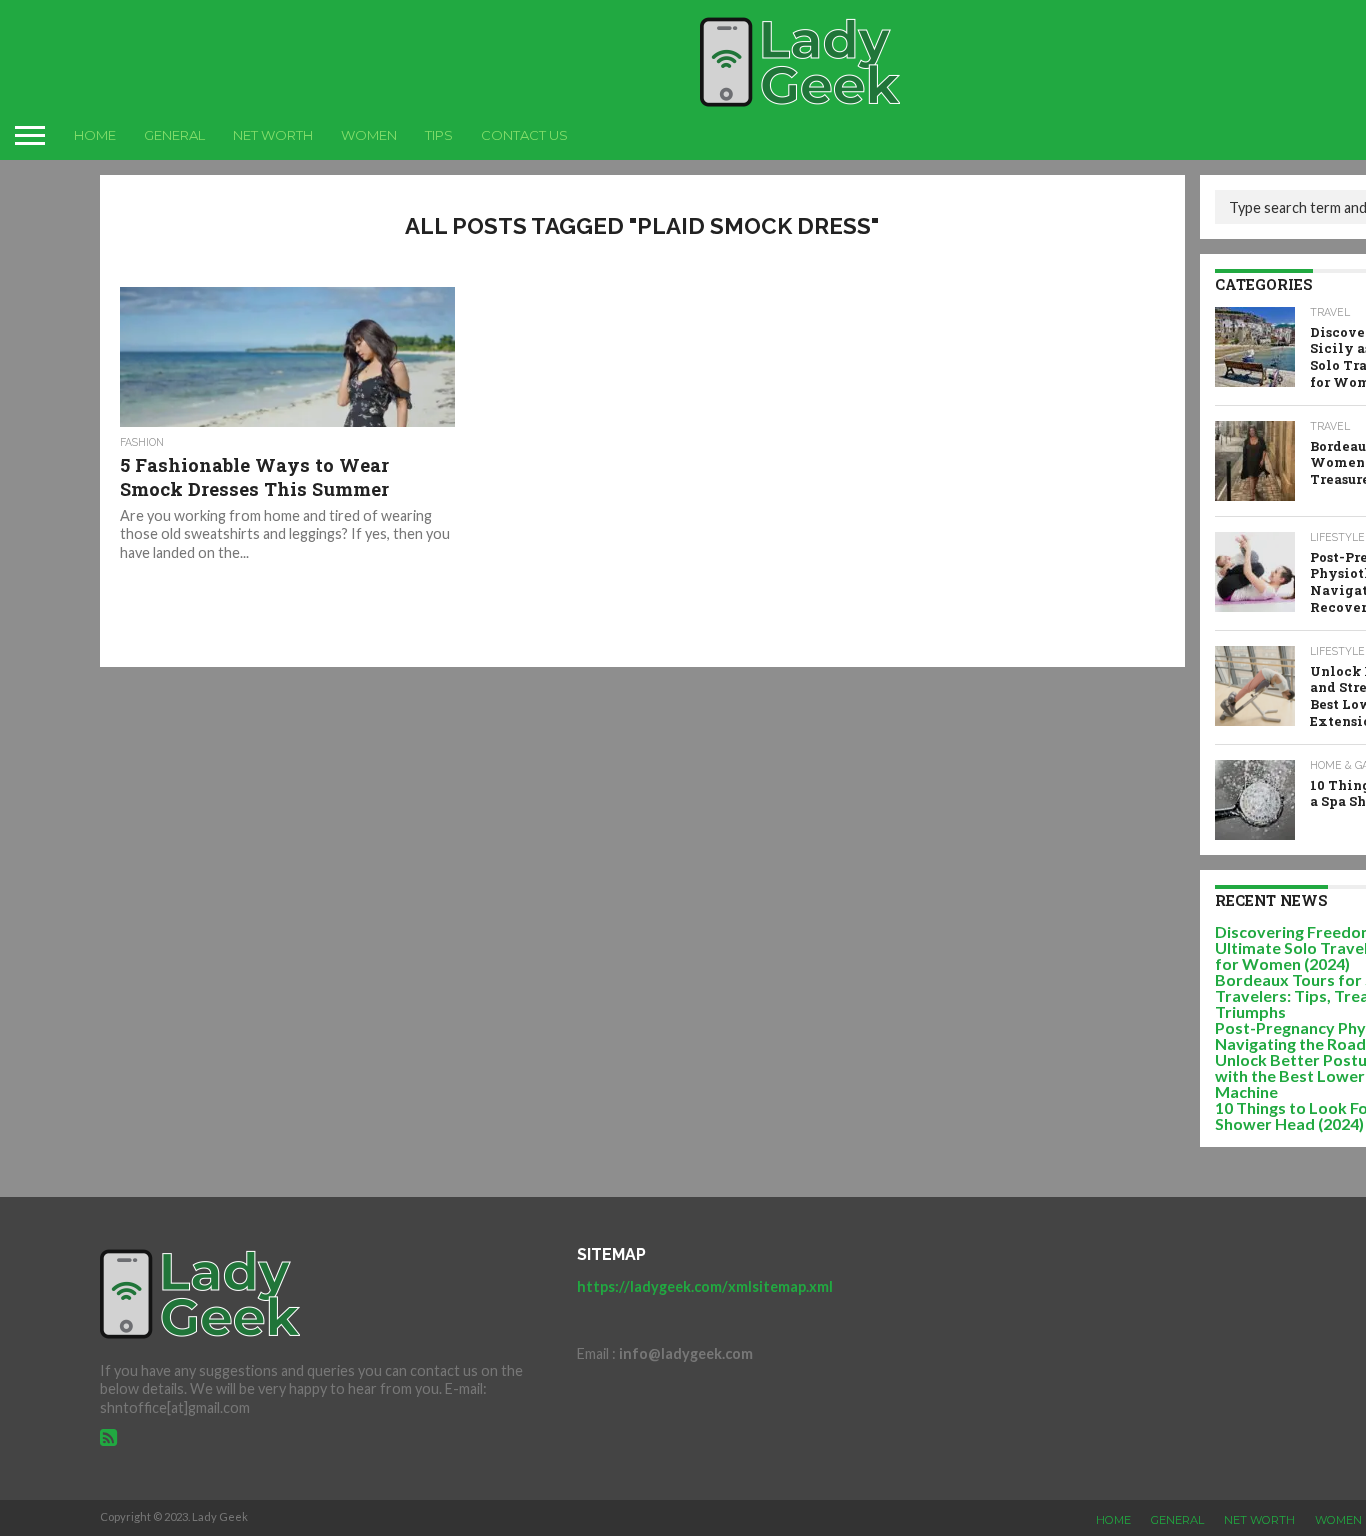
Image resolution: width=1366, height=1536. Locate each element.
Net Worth (273, 135)
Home (95, 135)
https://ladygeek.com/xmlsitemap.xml (705, 1286)
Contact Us (524, 135)
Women (369, 135)
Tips (439, 135)
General (174, 135)
